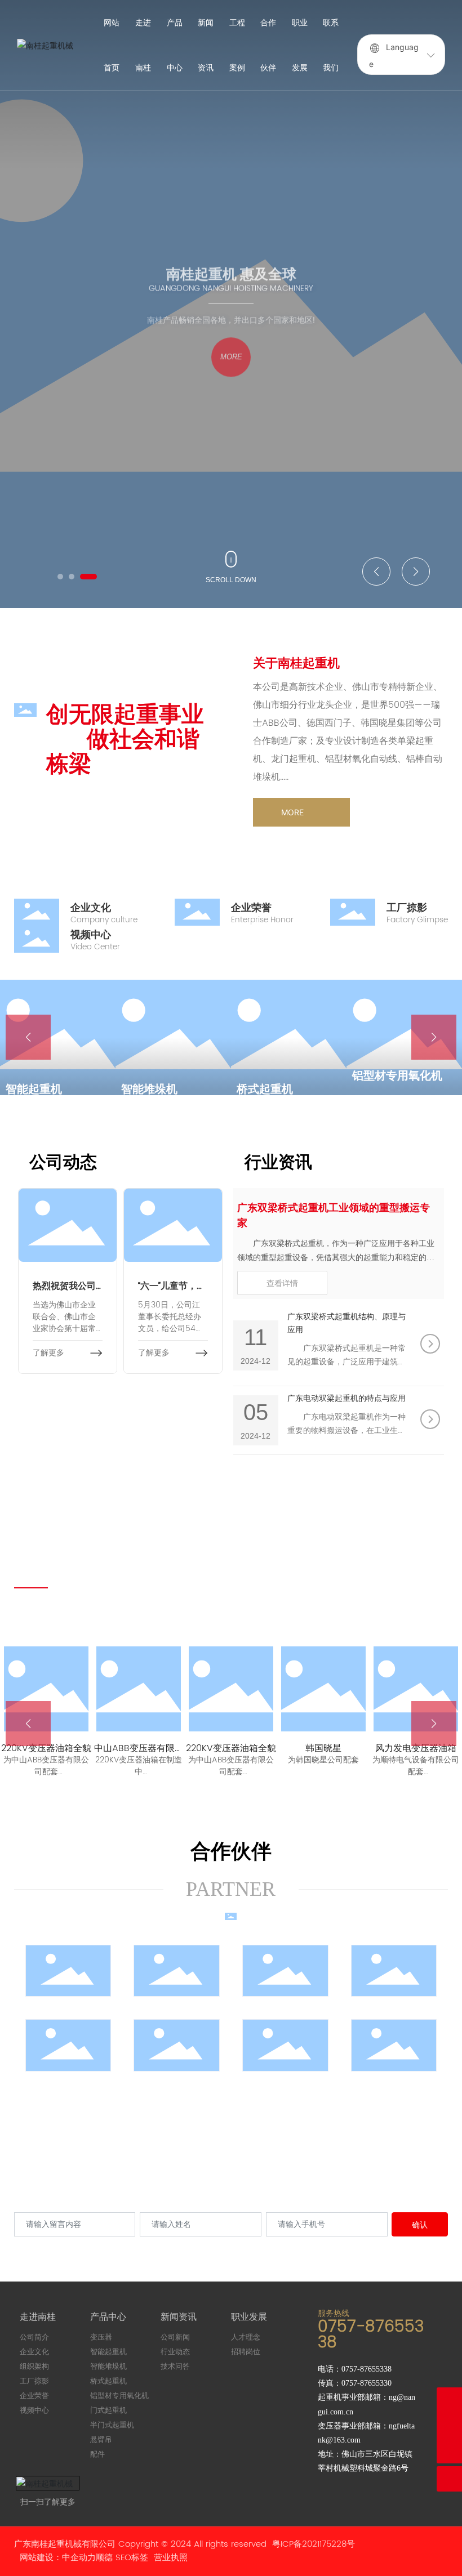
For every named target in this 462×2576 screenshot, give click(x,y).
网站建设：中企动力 (58, 2558)
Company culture (104, 920)
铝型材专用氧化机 (285, 1076)
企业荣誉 (251, 908)
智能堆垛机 (37, 1090)
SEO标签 (132, 2558)
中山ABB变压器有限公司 (139, 1754)
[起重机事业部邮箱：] (449, 2425)
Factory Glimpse (417, 920)
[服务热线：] (449, 2400)
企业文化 (91, 908)
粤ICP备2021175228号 (314, 2544)
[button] (60, 577)
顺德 (104, 2558)
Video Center (95, 947)
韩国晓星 (323, 1748)
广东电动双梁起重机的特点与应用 (346, 1398)
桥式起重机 (153, 1090)
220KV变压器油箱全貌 (46, 1748)
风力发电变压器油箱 (416, 1748)
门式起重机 (384, 1090)
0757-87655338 (371, 2335)
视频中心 (91, 935)
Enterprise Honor (262, 920)
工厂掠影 (407, 908)
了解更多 (48, 1353)
